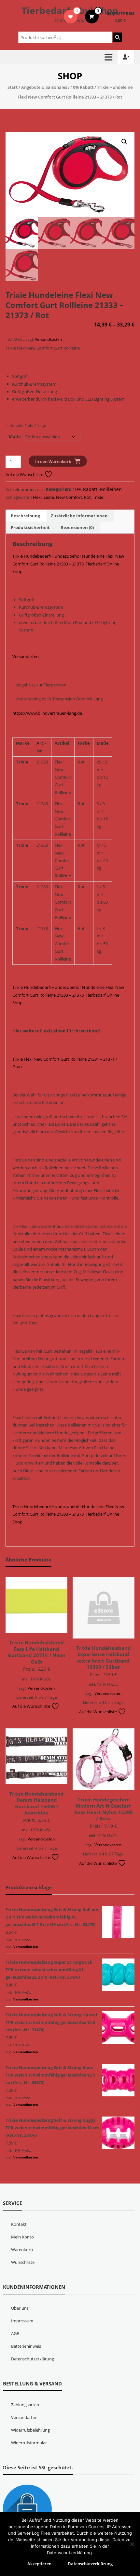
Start (13, 87)
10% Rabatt (82, 87)
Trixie (98, 497)
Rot (87, 497)
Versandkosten (48, 339)
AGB (15, 2333)
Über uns (20, 2308)
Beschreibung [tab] (25, 516)
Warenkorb (22, 2250)
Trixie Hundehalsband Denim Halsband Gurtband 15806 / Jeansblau (36, 1803)
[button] (124, 142)
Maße (15, 436)
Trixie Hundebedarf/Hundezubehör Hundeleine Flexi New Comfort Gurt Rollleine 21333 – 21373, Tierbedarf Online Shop (68, 564)
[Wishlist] (70, 17)
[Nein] (132, 2544)
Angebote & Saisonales (44, 87)
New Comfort (69, 497)
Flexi (37, 497)
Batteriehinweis (26, 2346)
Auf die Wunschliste (25, 474)
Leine (49, 497)
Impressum (22, 2321)
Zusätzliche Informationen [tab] (79, 516)
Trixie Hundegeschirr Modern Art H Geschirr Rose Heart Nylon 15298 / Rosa (104, 1809)
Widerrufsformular (29, 2443)
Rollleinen (111, 489)
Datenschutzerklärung (33, 2359)
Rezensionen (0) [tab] (77, 527)
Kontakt (19, 2224)
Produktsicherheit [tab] (30, 527)
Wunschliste (23, 2262)
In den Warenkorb (53, 461)
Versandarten (26, 657)
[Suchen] (118, 37)
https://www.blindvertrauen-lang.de (47, 713)
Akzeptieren (39, 2564)
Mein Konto (22, 2237)
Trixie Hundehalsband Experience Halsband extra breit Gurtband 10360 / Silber (104, 1658)
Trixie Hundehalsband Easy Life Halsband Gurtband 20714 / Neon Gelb (37, 1652)
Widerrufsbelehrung (30, 2430)
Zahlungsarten (25, 2405)
